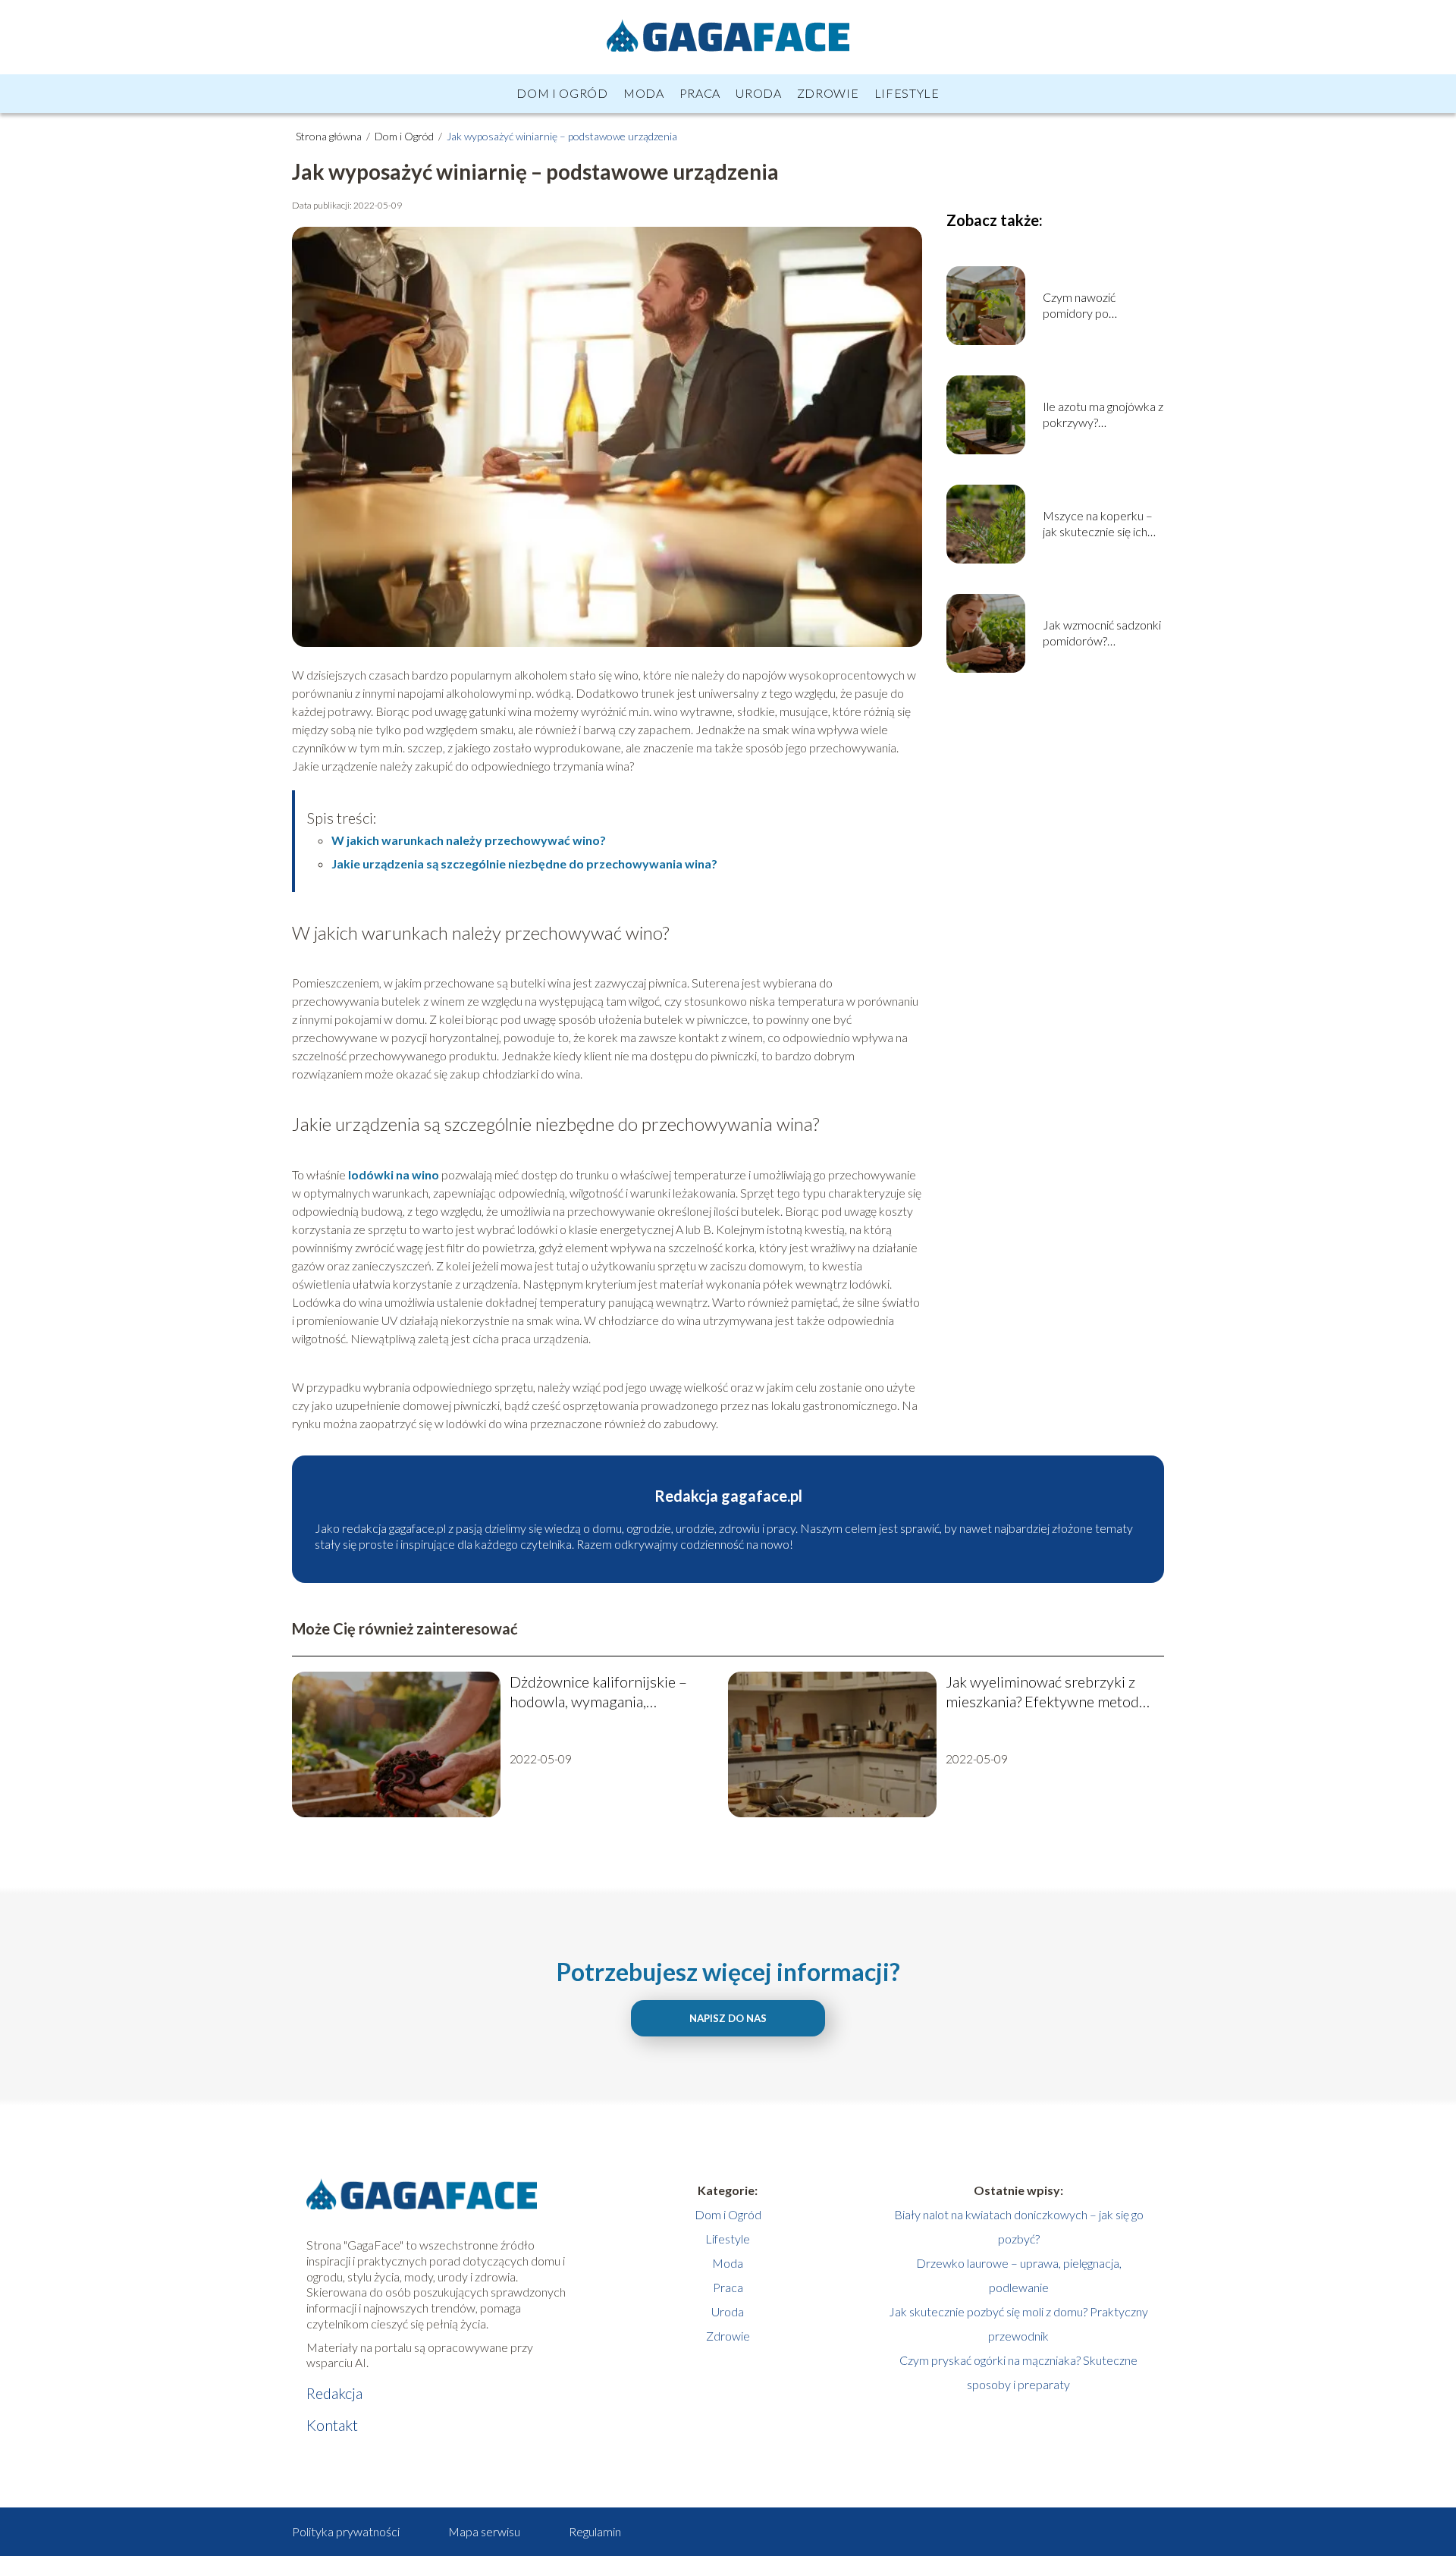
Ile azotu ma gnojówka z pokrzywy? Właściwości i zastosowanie (1103, 415)
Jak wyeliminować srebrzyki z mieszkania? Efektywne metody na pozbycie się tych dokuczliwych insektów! (1046, 1692)
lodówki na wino (394, 1174)
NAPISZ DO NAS (728, 2018)
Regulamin (595, 2531)
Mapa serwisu (484, 2531)
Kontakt (332, 2425)
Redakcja (334, 2393)
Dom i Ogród (562, 93)
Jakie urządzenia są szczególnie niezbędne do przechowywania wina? (524, 864)
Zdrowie (828, 93)
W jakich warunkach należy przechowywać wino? (469, 840)
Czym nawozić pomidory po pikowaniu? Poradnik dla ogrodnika (1095, 306)
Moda (644, 93)
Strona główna (330, 136)
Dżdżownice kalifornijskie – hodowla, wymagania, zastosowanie (598, 1692)
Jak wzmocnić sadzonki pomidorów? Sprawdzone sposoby (1102, 633)
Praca (700, 93)
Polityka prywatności (346, 2531)
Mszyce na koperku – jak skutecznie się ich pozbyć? (1098, 524)
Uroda (759, 93)
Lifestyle (907, 93)
